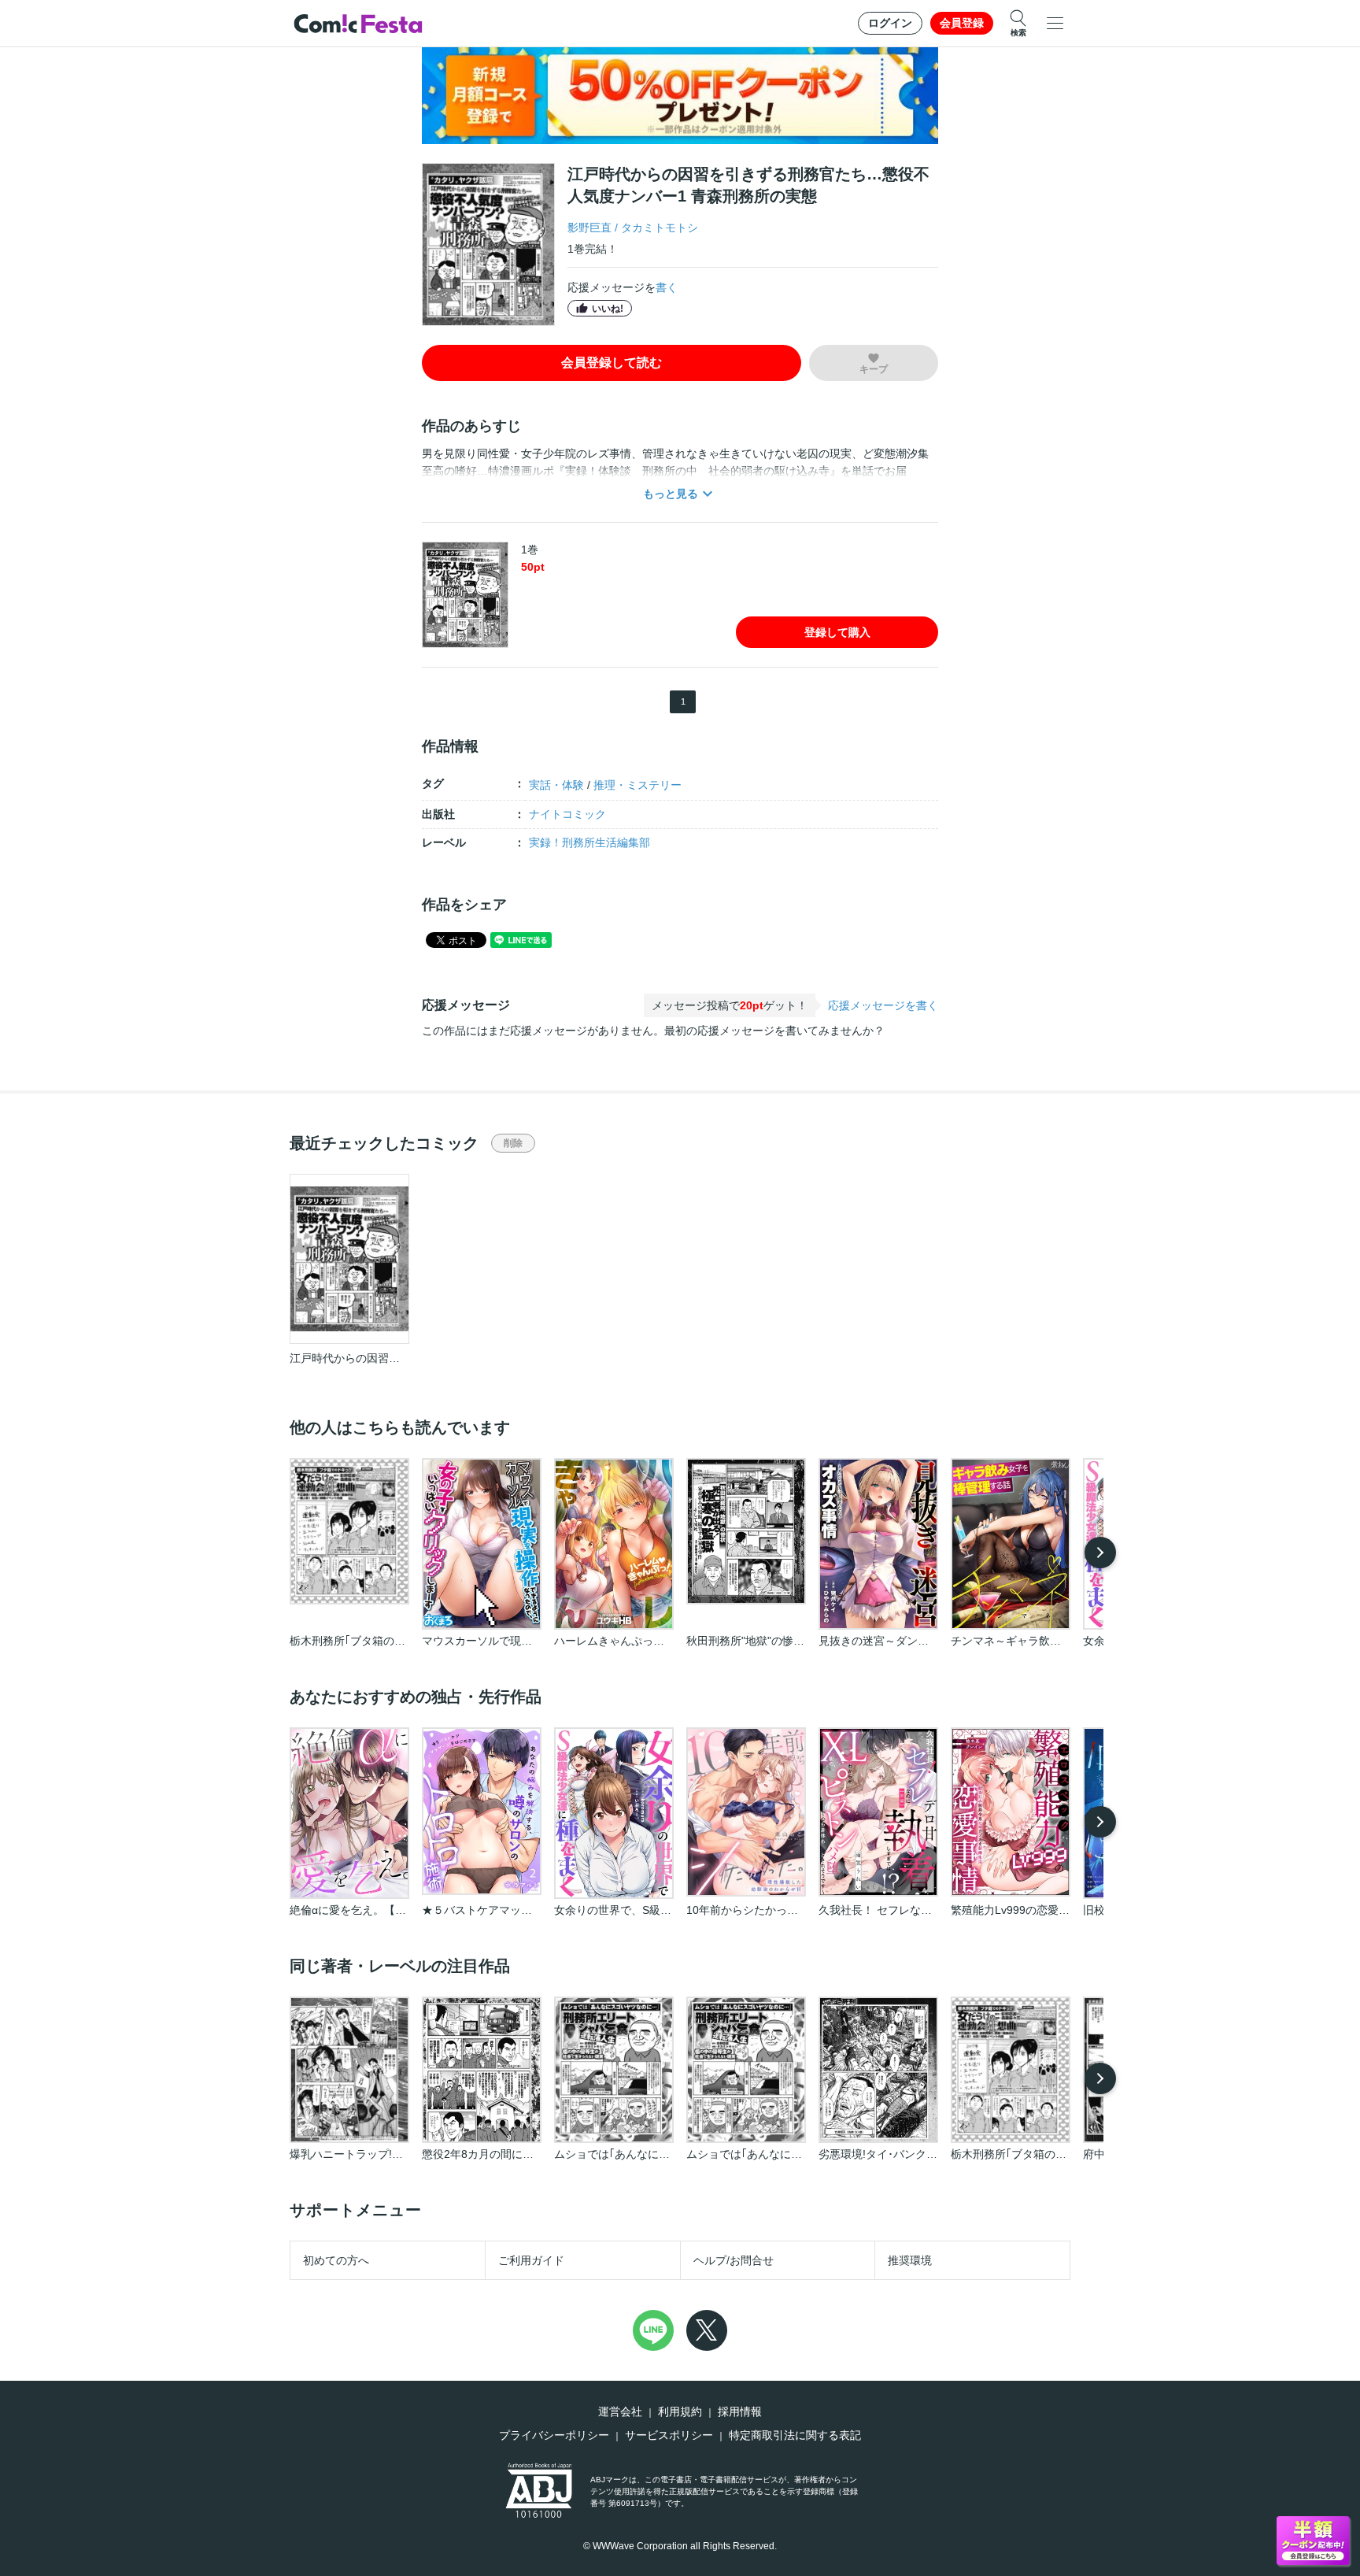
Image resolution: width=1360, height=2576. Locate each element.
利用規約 (680, 2411)
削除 (513, 1143)
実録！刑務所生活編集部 (589, 842)
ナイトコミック (567, 814)
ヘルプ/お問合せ (734, 2260)
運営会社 (620, 2411)
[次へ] (1100, 1553)
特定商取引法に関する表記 (795, 2435)
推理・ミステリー (637, 785)
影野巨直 (589, 228)
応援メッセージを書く (883, 1005)
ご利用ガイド (531, 2260)
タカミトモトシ (660, 228)
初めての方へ (336, 2260)
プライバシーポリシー (554, 2435)
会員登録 (962, 23)
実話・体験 (556, 785)
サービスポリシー (669, 2435)
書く (667, 287)
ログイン (890, 23)
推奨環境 (910, 2260)
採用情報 (740, 2411)
